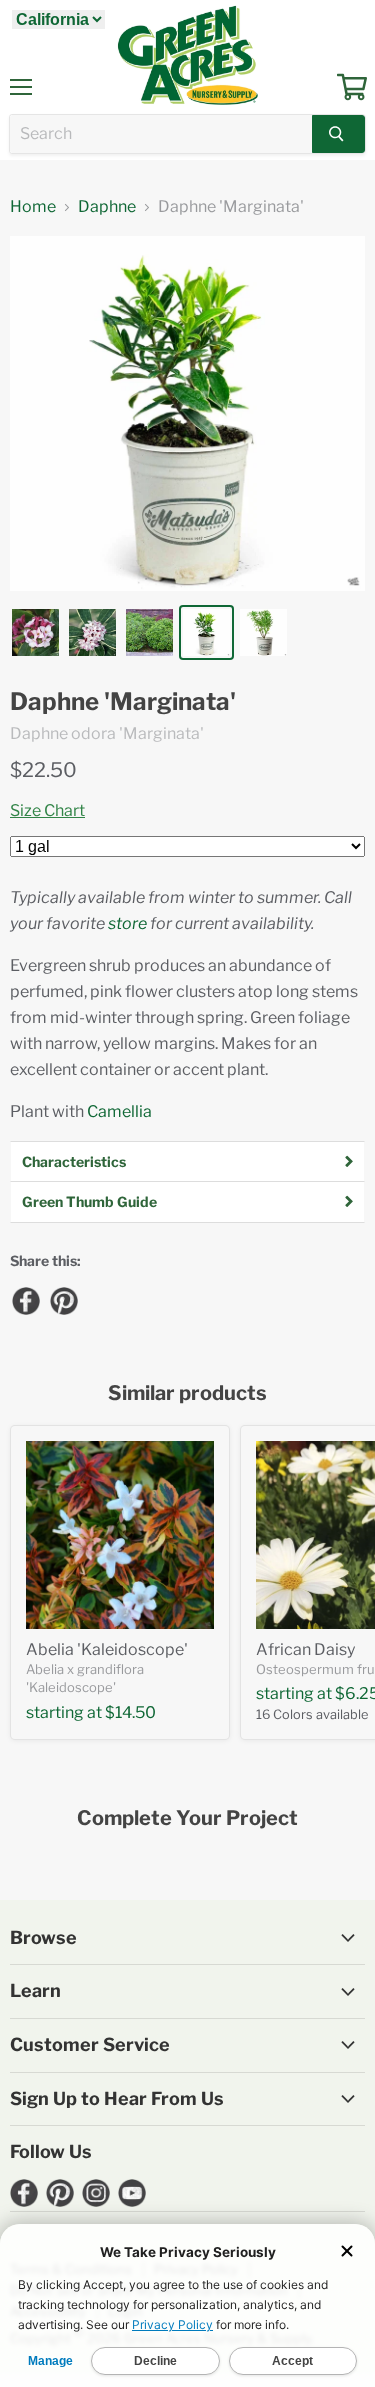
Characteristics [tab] (74, 1161)
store (127, 923)
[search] (161, 134)
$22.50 (43, 770)
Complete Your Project (187, 1818)
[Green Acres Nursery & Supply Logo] (188, 55)
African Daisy (305, 1649)
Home (33, 207)
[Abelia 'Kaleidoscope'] (120, 1535)
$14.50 (130, 1712)
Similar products (187, 1393)
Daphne (107, 207)
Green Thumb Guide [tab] (89, 1201)
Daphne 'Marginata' (123, 702)
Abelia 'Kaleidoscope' (107, 1649)
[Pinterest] (63, 1300)
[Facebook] (25, 1300)
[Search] (338, 134)
